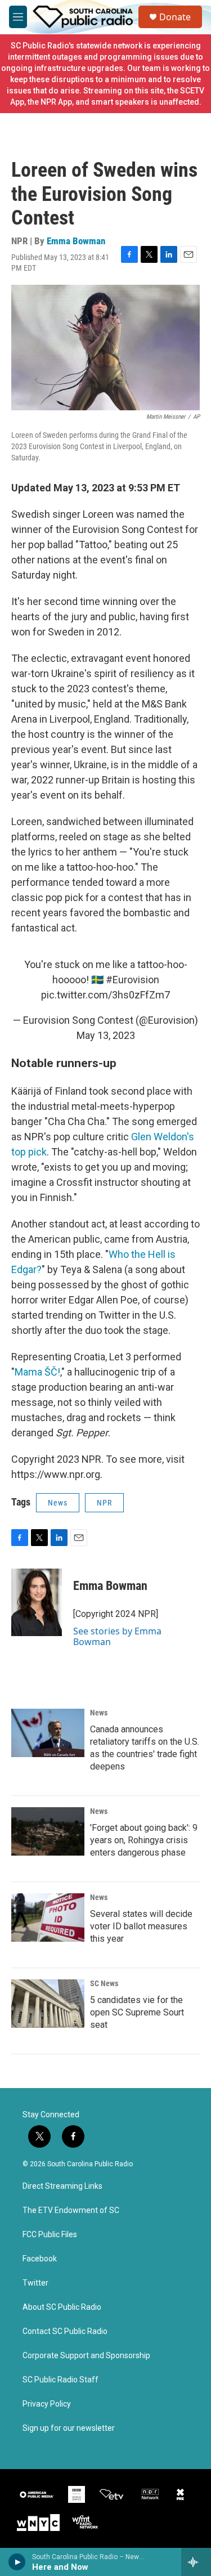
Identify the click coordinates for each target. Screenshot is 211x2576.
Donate (175, 17)
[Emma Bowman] (37, 1602)
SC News (104, 1983)
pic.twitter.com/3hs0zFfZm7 (105, 995)
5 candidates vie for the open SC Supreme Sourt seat (137, 2012)
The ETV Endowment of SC (71, 2210)
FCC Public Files (50, 2235)
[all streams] (196, 2562)
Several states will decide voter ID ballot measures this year (141, 1926)
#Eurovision (133, 980)
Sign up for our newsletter (69, 2428)
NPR (104, 1503)
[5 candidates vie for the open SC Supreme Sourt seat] (48, 2004)
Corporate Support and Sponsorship (86, 2356)
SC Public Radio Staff (60, 2380)
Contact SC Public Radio (65, 2331)
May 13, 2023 (106, 1035)
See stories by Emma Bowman (117, 1636)
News (58, 1503)
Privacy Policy (47, 2404)
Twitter (35, 2283)
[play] (17, 2562)
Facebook (40, 2259)
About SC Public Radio (62, 2307)
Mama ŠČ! (37, 1372)
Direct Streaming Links (62, 2186)
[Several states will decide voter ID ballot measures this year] (48, 1918)
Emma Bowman (76, 241)
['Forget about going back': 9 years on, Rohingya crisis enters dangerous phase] (48, 1831)
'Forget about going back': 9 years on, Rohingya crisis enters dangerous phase (144, 1840)
